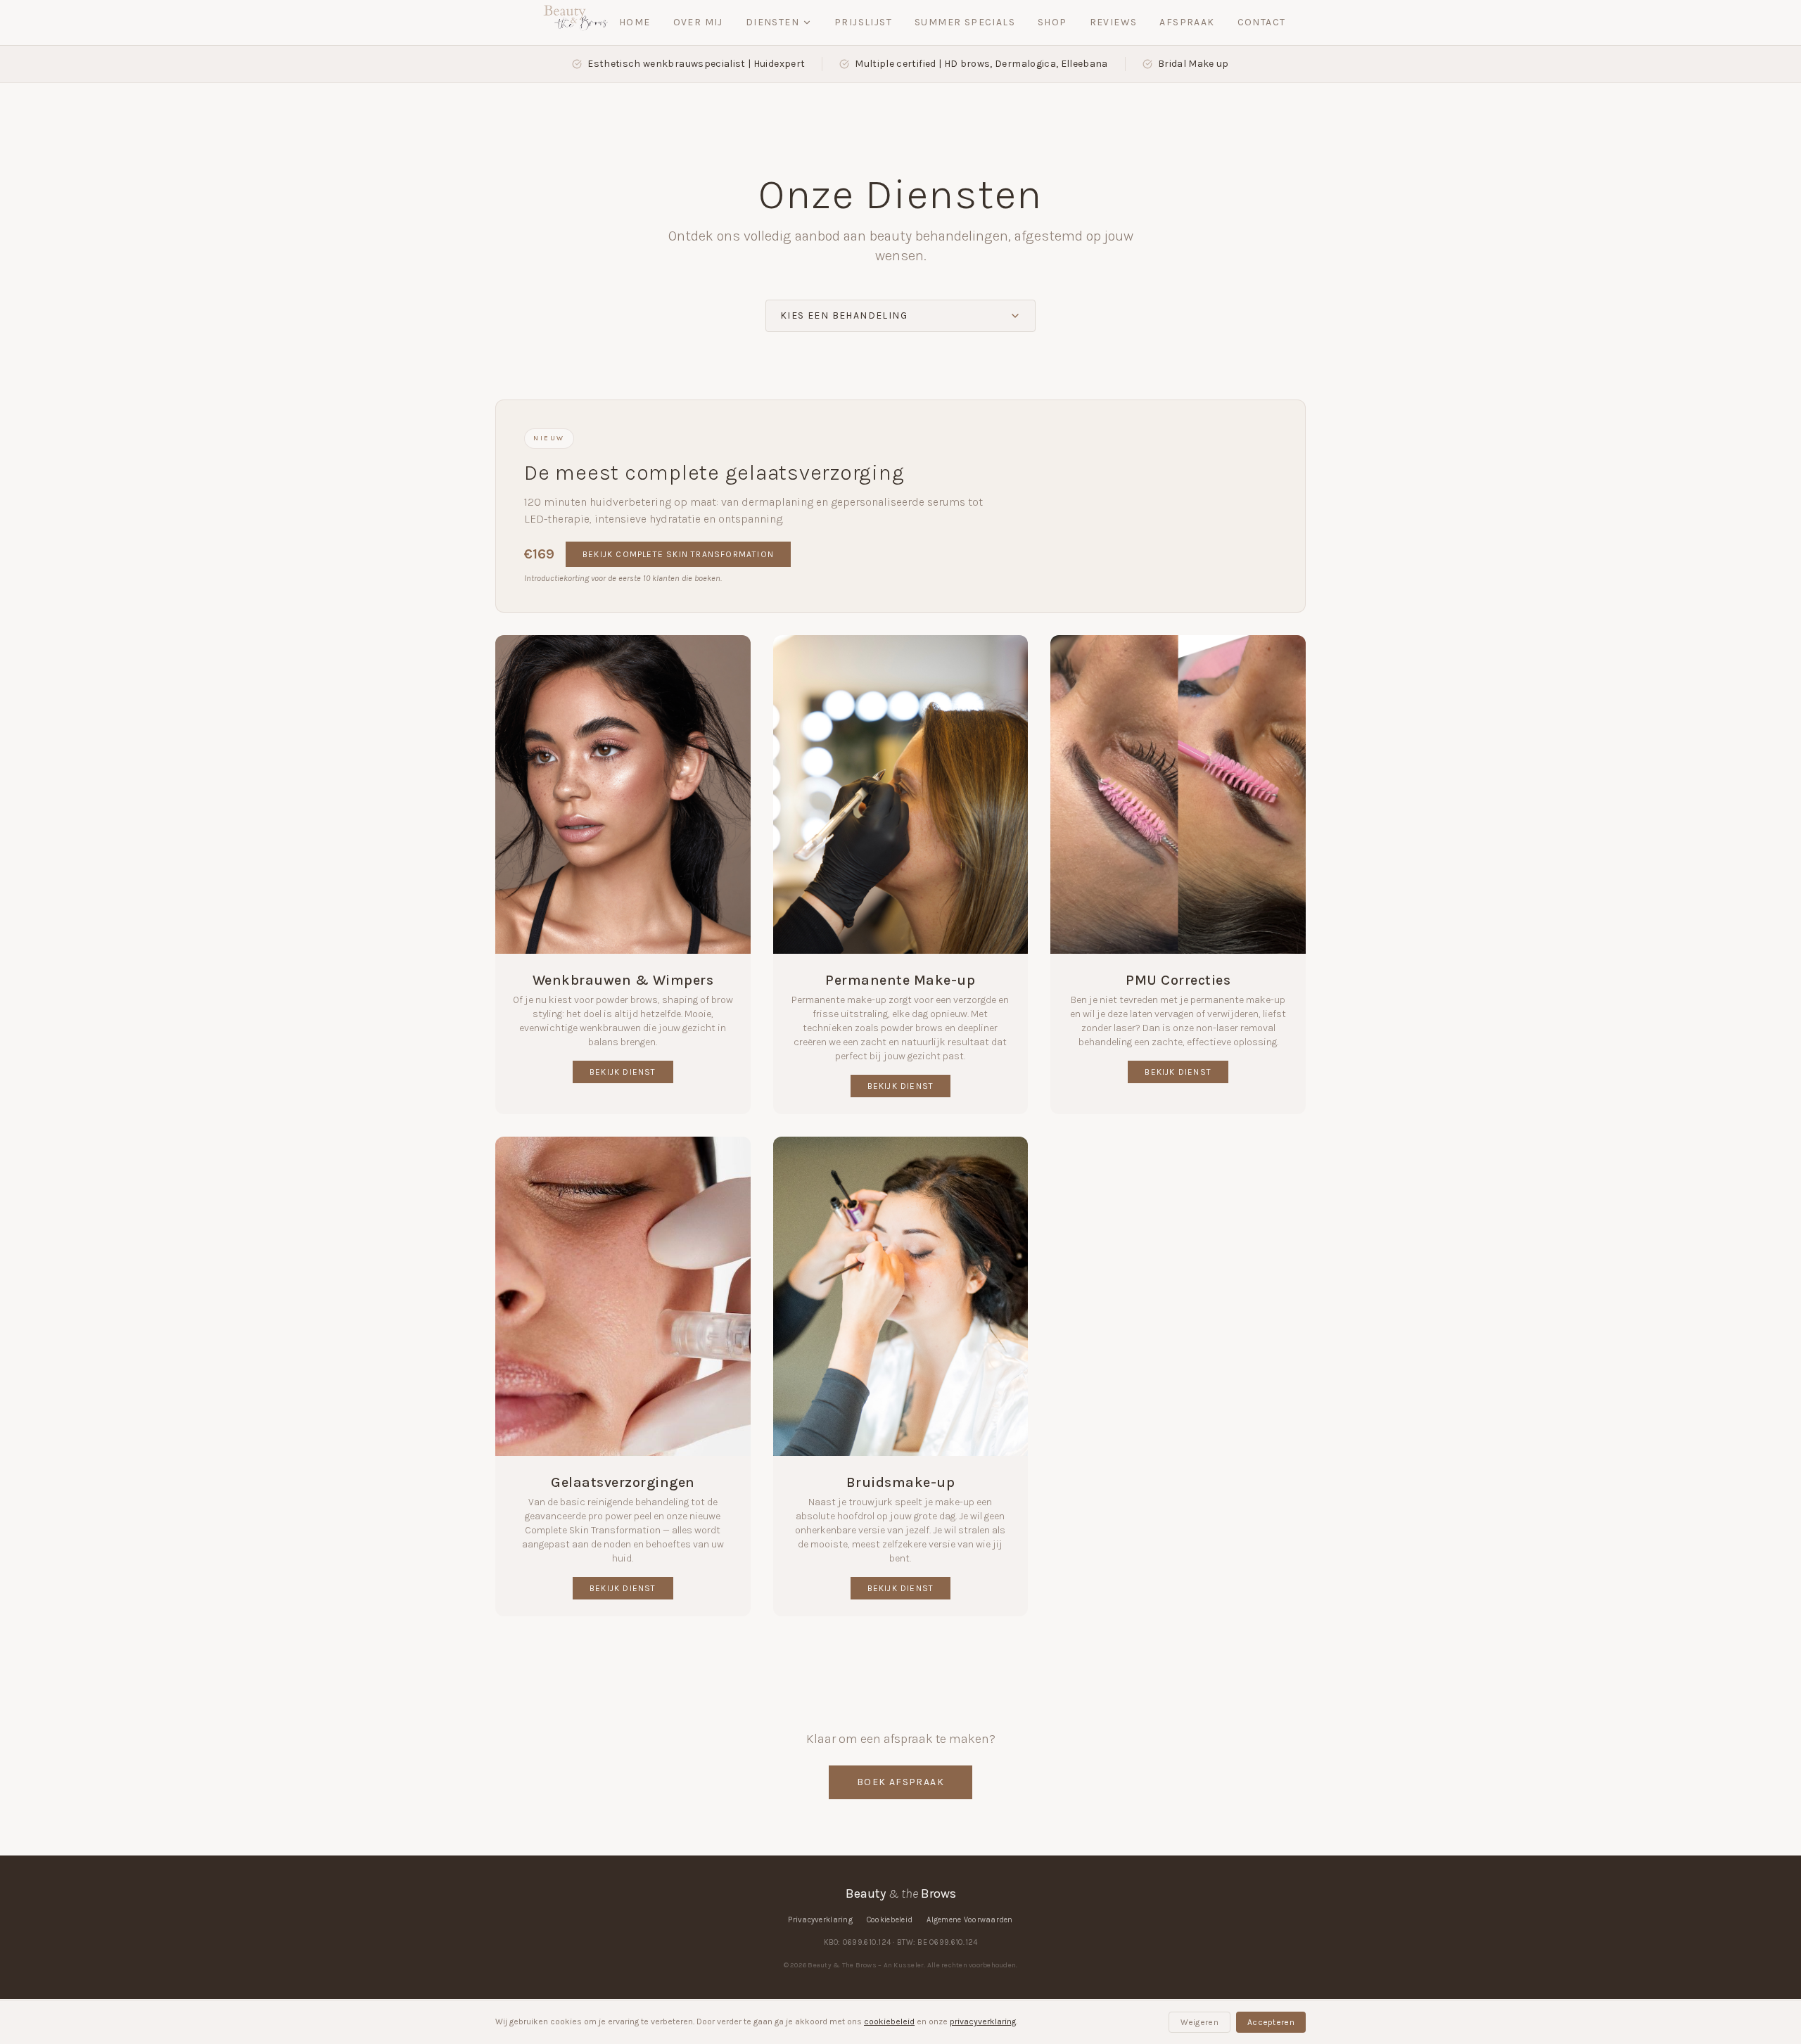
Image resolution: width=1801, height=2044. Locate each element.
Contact (1262, 22)
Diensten (772, 22)
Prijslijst (863, 22)
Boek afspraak (900, 1782)
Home (635, 22)
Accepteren (1271, 2022)
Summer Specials (965, 22)
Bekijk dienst (623, 1072)
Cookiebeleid (890, 1920)
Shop (1052, 22)
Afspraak (1187, 22)
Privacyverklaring (820, 1920)
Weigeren (1199, 2022)
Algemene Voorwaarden (970, 1920)
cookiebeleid (889, 2021)
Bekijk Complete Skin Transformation (678, 554)
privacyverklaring (983, 2021)
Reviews (1114, 22)
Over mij (698, 22)
